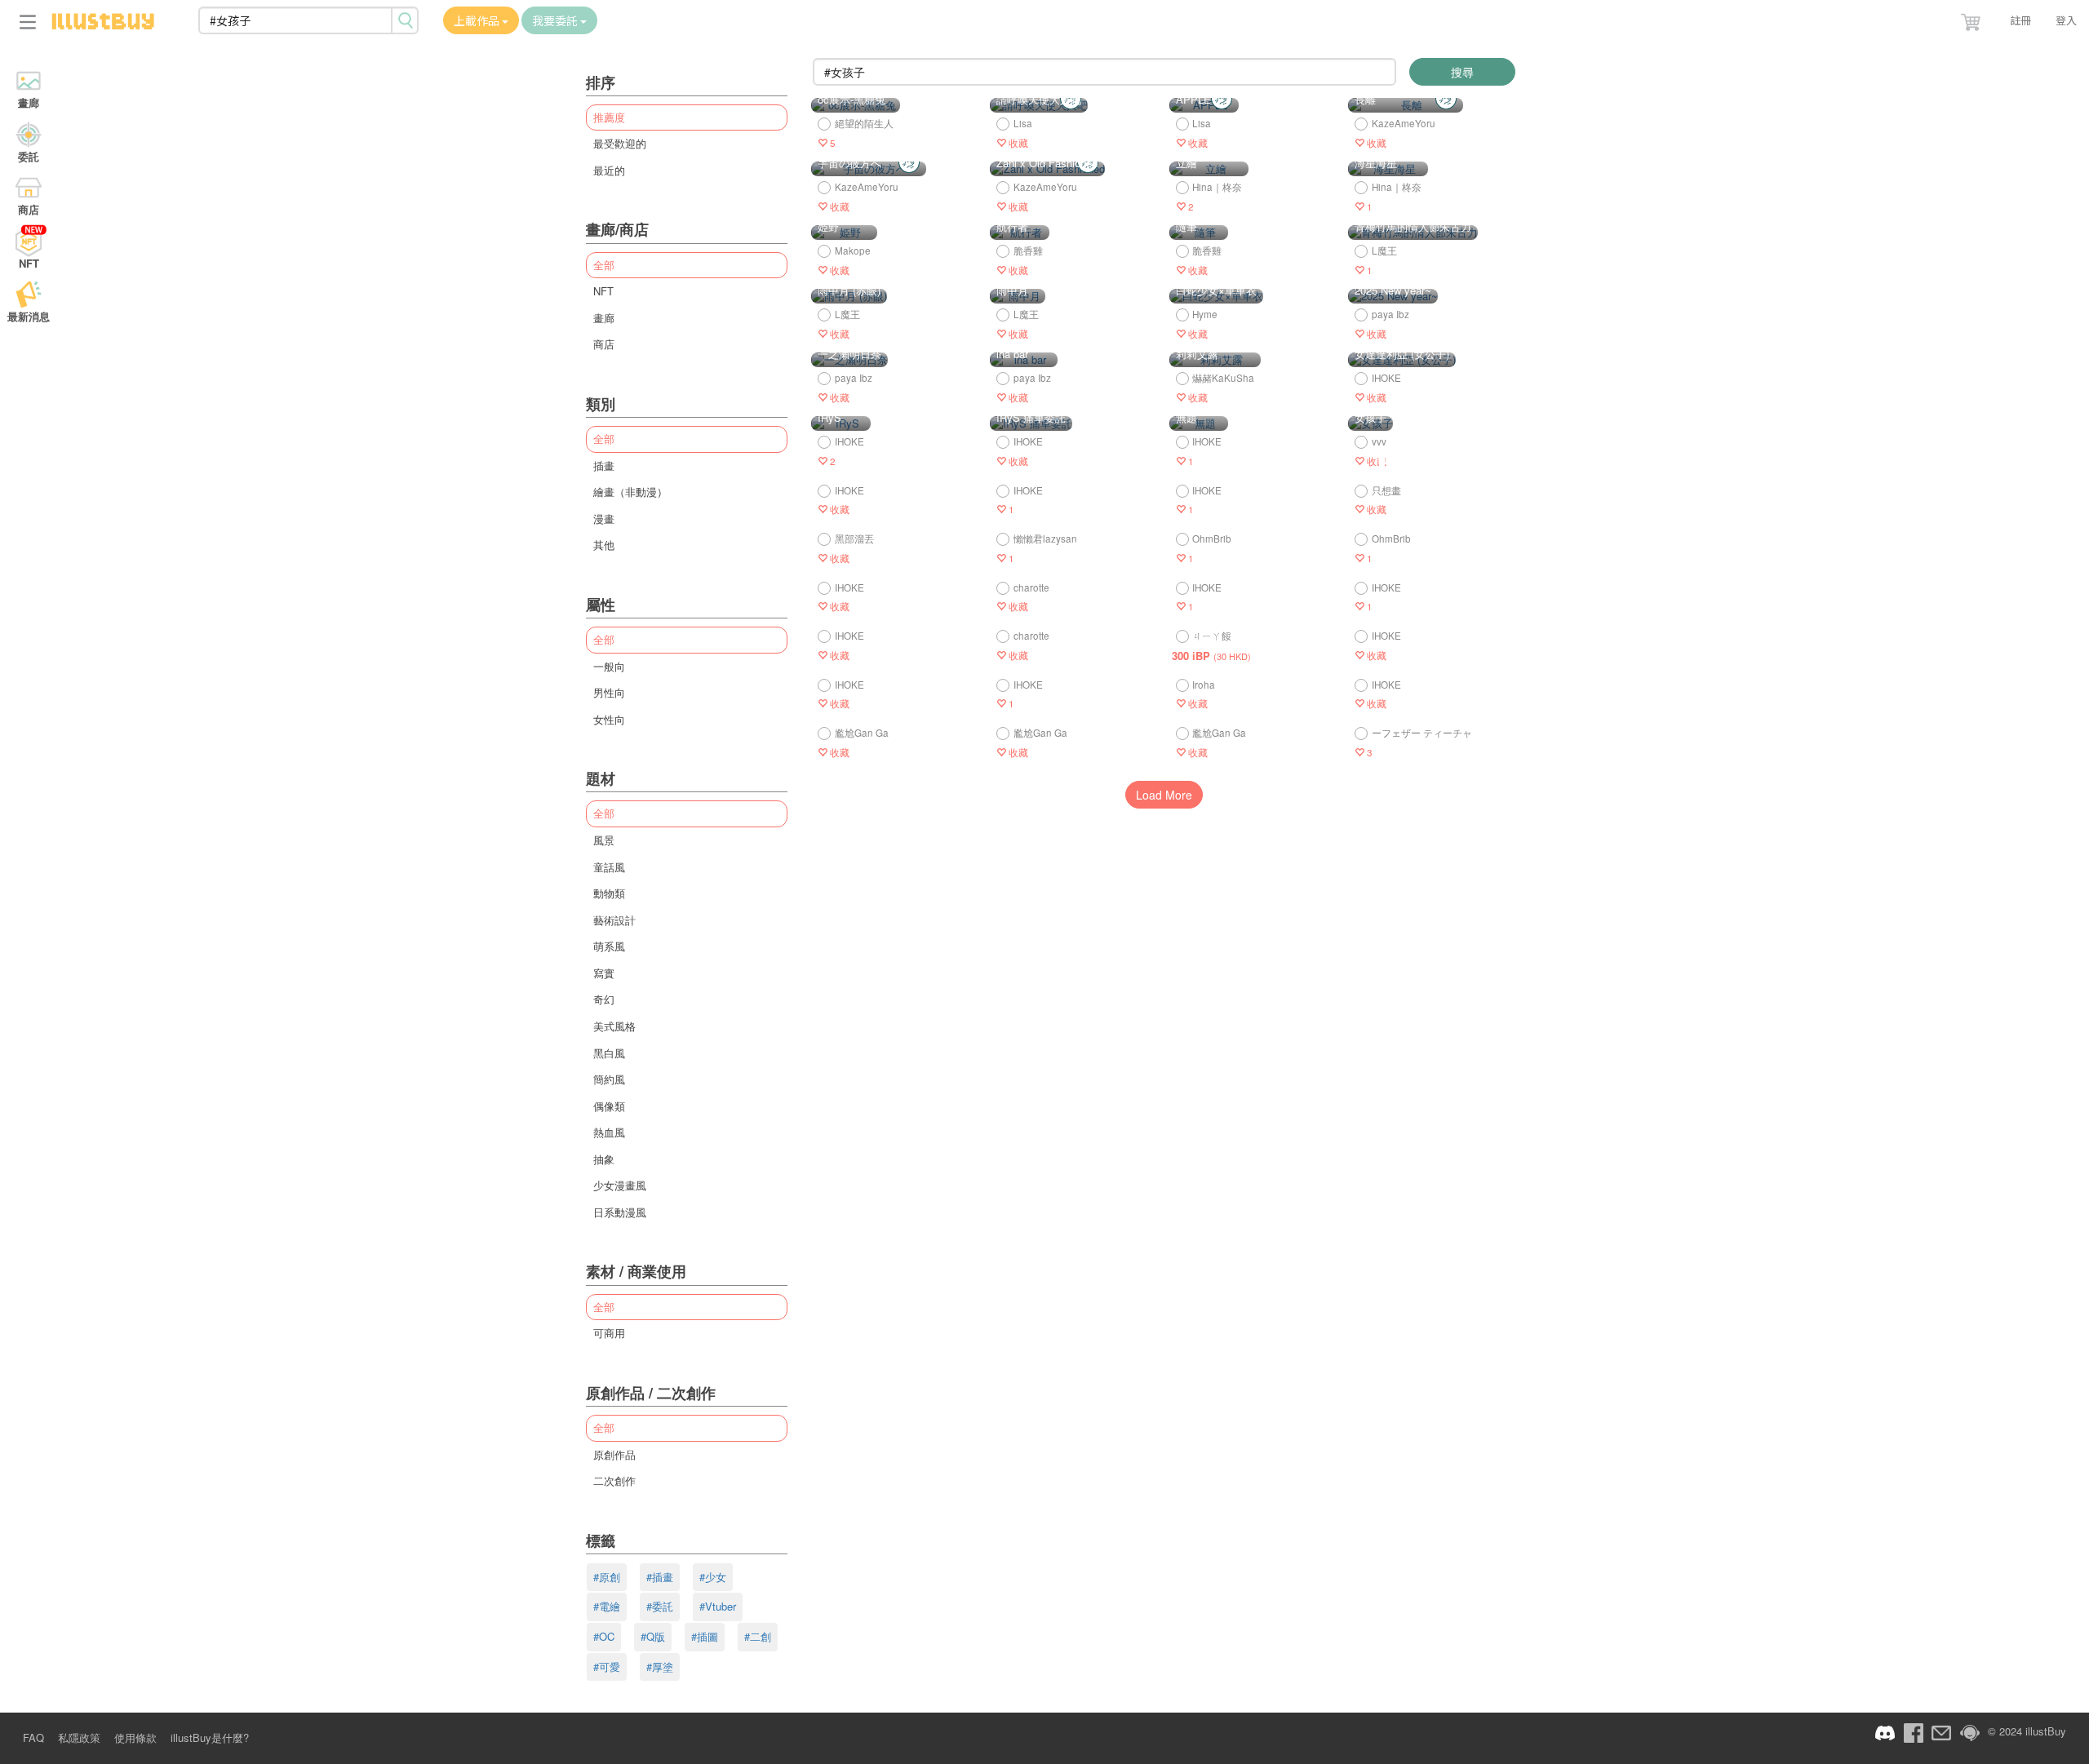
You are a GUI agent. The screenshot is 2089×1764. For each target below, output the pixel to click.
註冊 (2020, 20)
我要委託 (556, 20)
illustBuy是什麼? (210, 1737)
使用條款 (135, 1737)
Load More (1164, 795)
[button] (1972, 19)
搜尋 (1462, 72)
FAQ (33, 1737)
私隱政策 (79, 1737)
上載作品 (478, 20)
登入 (2066, 20)
